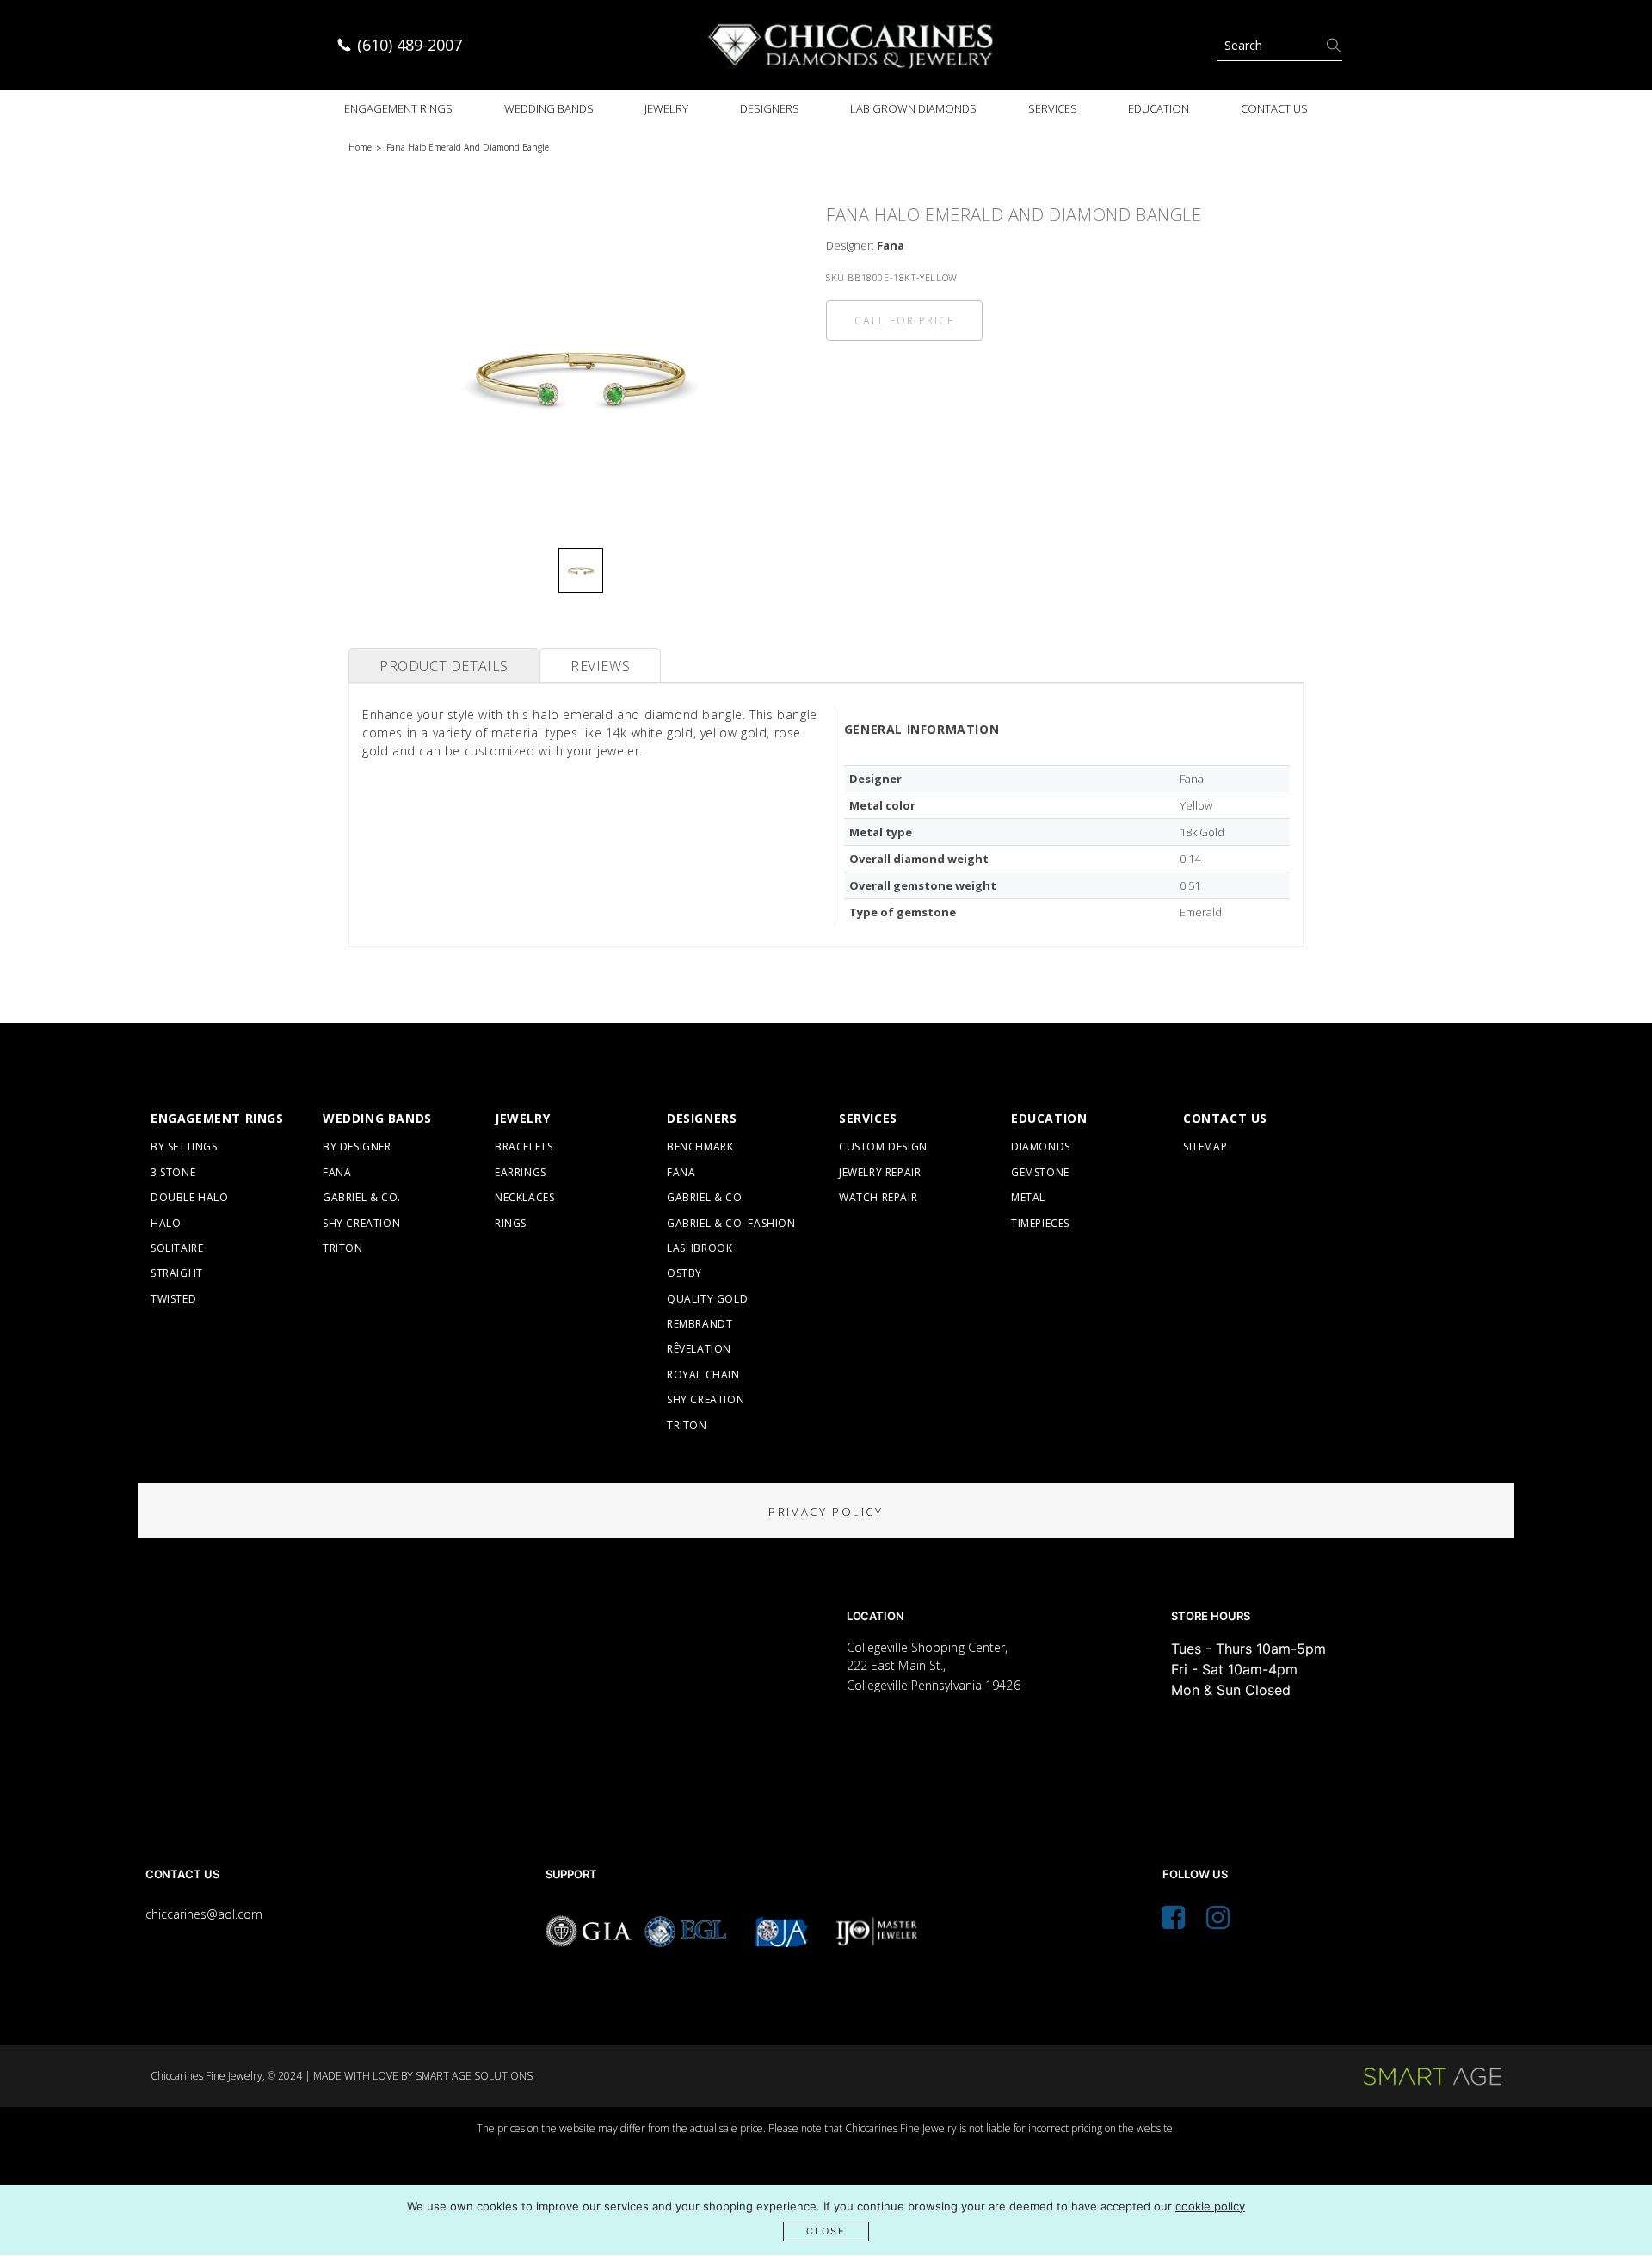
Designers (770, 108)
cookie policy (1210, 2206)
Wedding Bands (549, 108)
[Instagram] (1218, 1922)
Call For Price (904, 321)
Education (1159, 108)
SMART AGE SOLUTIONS (474, 2076)
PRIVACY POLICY (826, 1512)
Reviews (600, 666)
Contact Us (1274, 108)
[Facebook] (1173, 1922)
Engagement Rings (398, 108)
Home (360, 147)
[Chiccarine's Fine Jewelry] (852, 45)
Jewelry (666, 108)
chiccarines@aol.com (204, 1914)
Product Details (444, 666)
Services (1053, 108)
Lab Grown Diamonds (913, 108)
